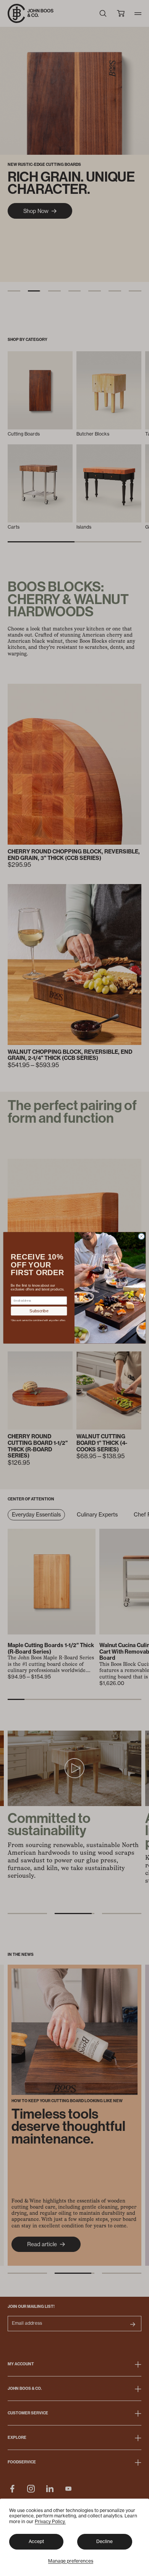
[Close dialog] (141, 1237)
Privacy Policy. (50, 2521)
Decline (104, 2541)
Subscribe (39, 1311)
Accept (36, 2541)
